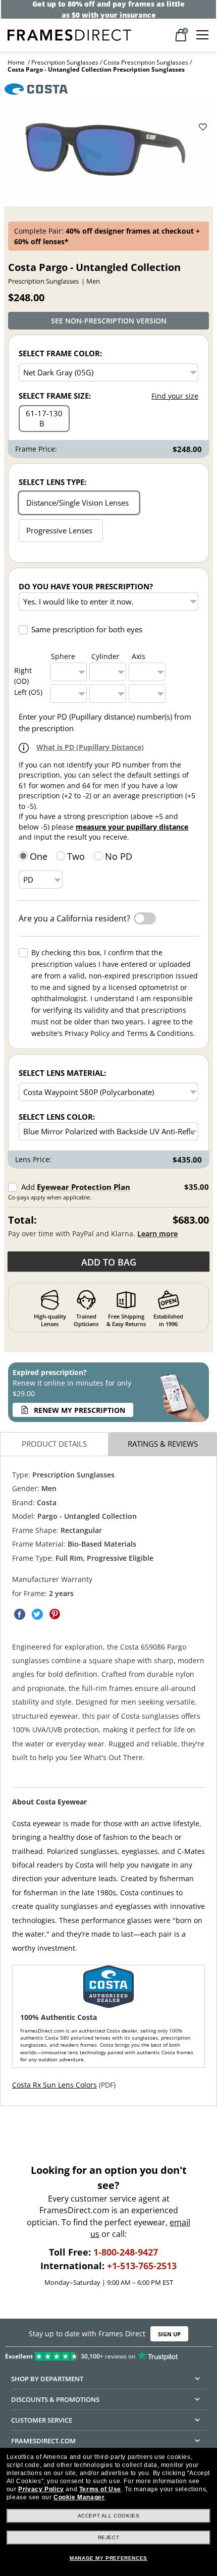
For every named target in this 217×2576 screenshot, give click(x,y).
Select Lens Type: (52, 482)
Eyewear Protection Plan (84, 1187)
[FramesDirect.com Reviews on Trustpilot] (108, 2354)
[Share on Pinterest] (55, 1614)
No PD (119, 856)
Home (16, 62)
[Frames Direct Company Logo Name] (69, 34)
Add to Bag (109, 1262)
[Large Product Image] (109, 147)
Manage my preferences (108, 2558)
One (39, 856)
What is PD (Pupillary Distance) (90, 747)
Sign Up (169, 2334)
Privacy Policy (41, 2489)
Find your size (175, 396)
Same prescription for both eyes (87, 629)
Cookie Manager (79, 2497)
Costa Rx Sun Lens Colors (55, 2085)
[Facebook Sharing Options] (20, 1614)
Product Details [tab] (54, 1444)
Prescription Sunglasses (65, 62)
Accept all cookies (109, 2516)
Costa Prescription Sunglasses (146, 62)
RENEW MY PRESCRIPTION (79, 1410)
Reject (109, 2537)
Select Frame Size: (55, 396)
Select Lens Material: (62, 1073)
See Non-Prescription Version (109, 321)
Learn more (157, 1234)
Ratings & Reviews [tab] (163, 1444)
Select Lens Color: (57, 1117)
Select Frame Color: (60, 353)
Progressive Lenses (59, 530)
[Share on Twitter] (37, 1614)
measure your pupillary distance (132, 827)
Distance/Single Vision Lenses (77, 503)
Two (76, 856)
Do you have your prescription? (86, 586)
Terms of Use (100, 2489)
